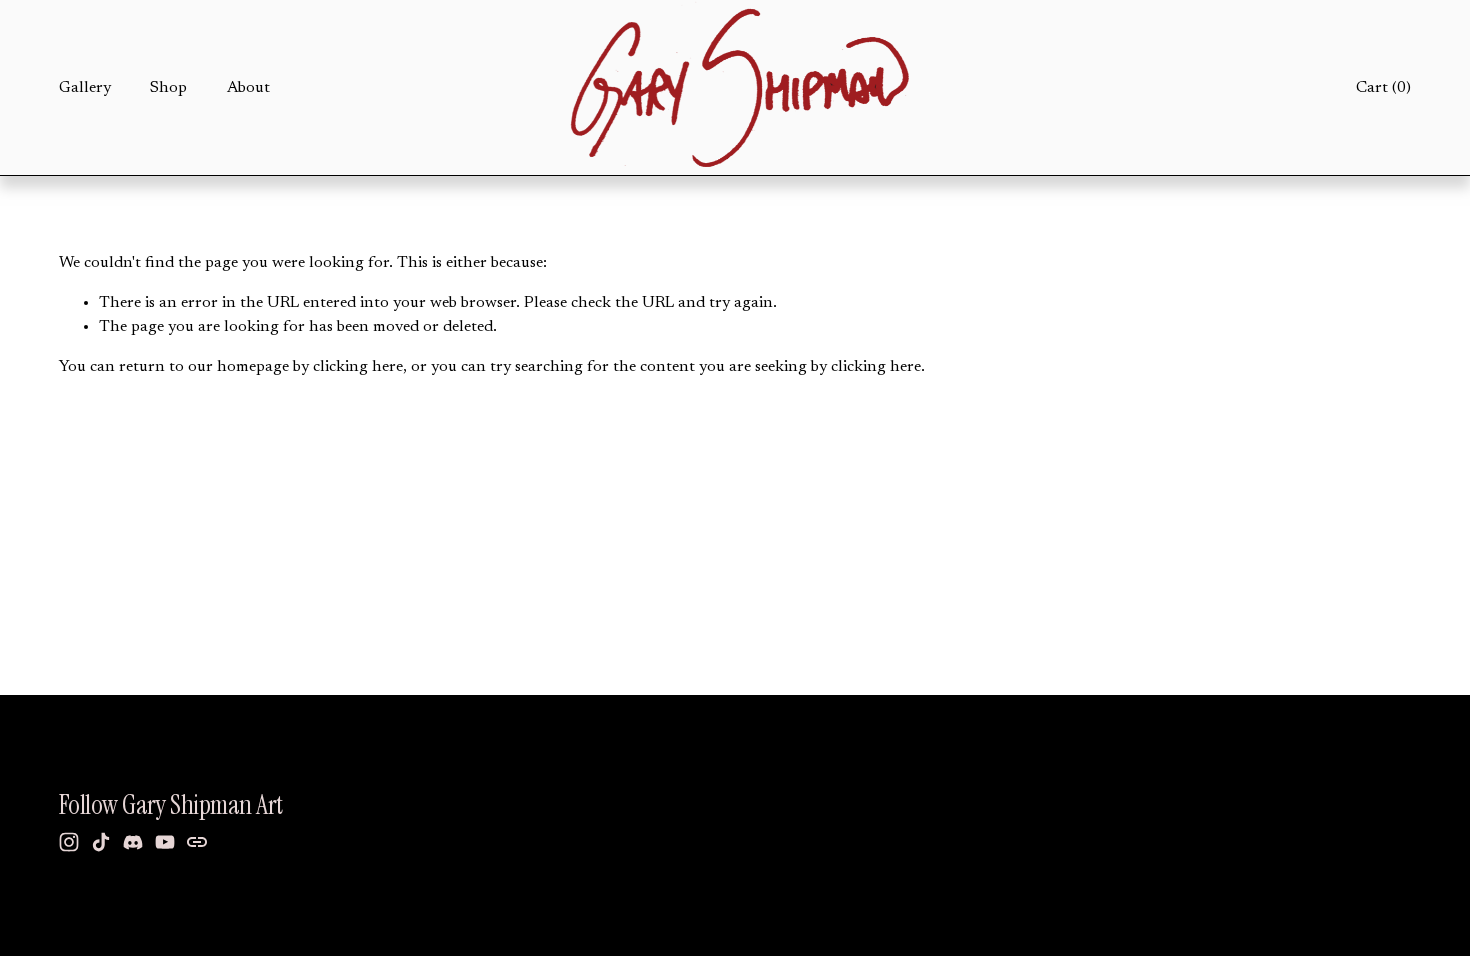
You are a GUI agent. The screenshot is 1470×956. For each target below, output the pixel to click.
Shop (168, 88)
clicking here (358, 367)
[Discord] (133, 842)
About (248, 88)
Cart (1383, 88)
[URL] (197, 842)
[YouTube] (165, 842)
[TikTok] (101, 842)
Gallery (85, 88)
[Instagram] (69, 842)
